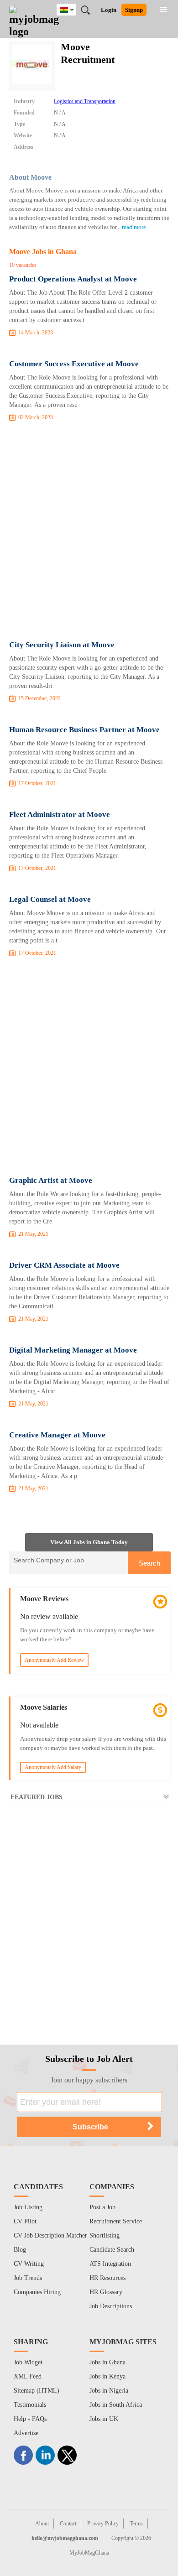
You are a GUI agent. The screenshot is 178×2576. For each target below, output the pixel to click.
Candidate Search (112, 2250)
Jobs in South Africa (116, 2405)
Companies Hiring (37, 2292)
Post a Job (102, 2207)
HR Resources (107, 2278)
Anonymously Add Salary (53, 1767)
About (42, 2524)
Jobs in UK (104, 2419)
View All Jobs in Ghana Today (89, 1542)
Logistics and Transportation (85, 101)
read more (134, 227)
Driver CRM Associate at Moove (64, 1265)
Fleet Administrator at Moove (60, 814)
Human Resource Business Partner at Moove (84, 730)
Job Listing (28, 2207)
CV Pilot (25, 2221)
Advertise (26, 2433)
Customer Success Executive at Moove (74, 364)
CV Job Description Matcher (50, 2235)
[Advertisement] (89, 533)
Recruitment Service (116, 2221)
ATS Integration (110, 2264)
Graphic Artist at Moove (51, 1180)
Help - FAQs (30, 2419)
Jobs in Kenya (107, 2376)
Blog (20, 2250)
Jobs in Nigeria (109, 2391)
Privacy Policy (103, 2524)
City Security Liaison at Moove (62, 645)
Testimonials (30, 2405)
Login (109, 10)
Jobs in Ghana (107, 2362)
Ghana (73, 8)
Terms (136, 2524)
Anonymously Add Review (54, 1660)
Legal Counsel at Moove (50, 899)
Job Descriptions (111, 2306)
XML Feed (28, 2376)
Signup (134, 10)
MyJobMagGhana (89, 2553)
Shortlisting (105, 2235)
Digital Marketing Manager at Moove (73, 1350)
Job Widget (28, 2362)
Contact (68, 2524)
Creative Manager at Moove (57, 1435)
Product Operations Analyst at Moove (73, 279)
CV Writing (29, 2264)
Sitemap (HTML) (37, 2391)
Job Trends (28, 2278)
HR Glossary (106, 2292)
